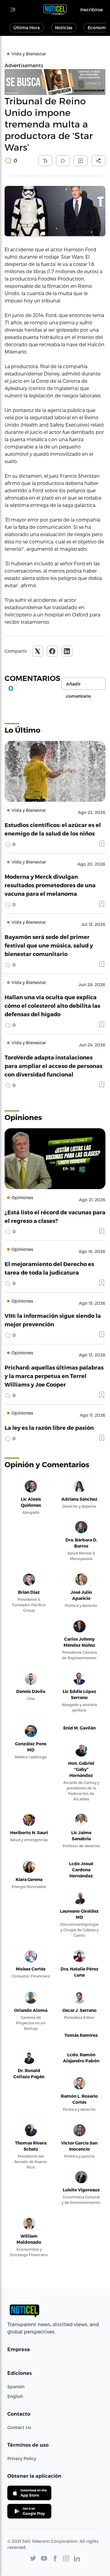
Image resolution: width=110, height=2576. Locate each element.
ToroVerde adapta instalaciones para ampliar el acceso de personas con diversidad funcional (53, 1066)
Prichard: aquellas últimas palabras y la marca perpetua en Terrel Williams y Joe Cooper (54, 1376)
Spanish (16, 2387)
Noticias (64, 28)
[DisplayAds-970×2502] (55, 82)
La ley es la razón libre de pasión (49, 1428)
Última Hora (27, 28)
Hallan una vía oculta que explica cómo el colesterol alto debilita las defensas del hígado (52, 1005)
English (15, 2396)
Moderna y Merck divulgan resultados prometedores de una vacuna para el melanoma (50, 885)
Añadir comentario (79, 686)
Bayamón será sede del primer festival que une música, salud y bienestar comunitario (49, 945)
